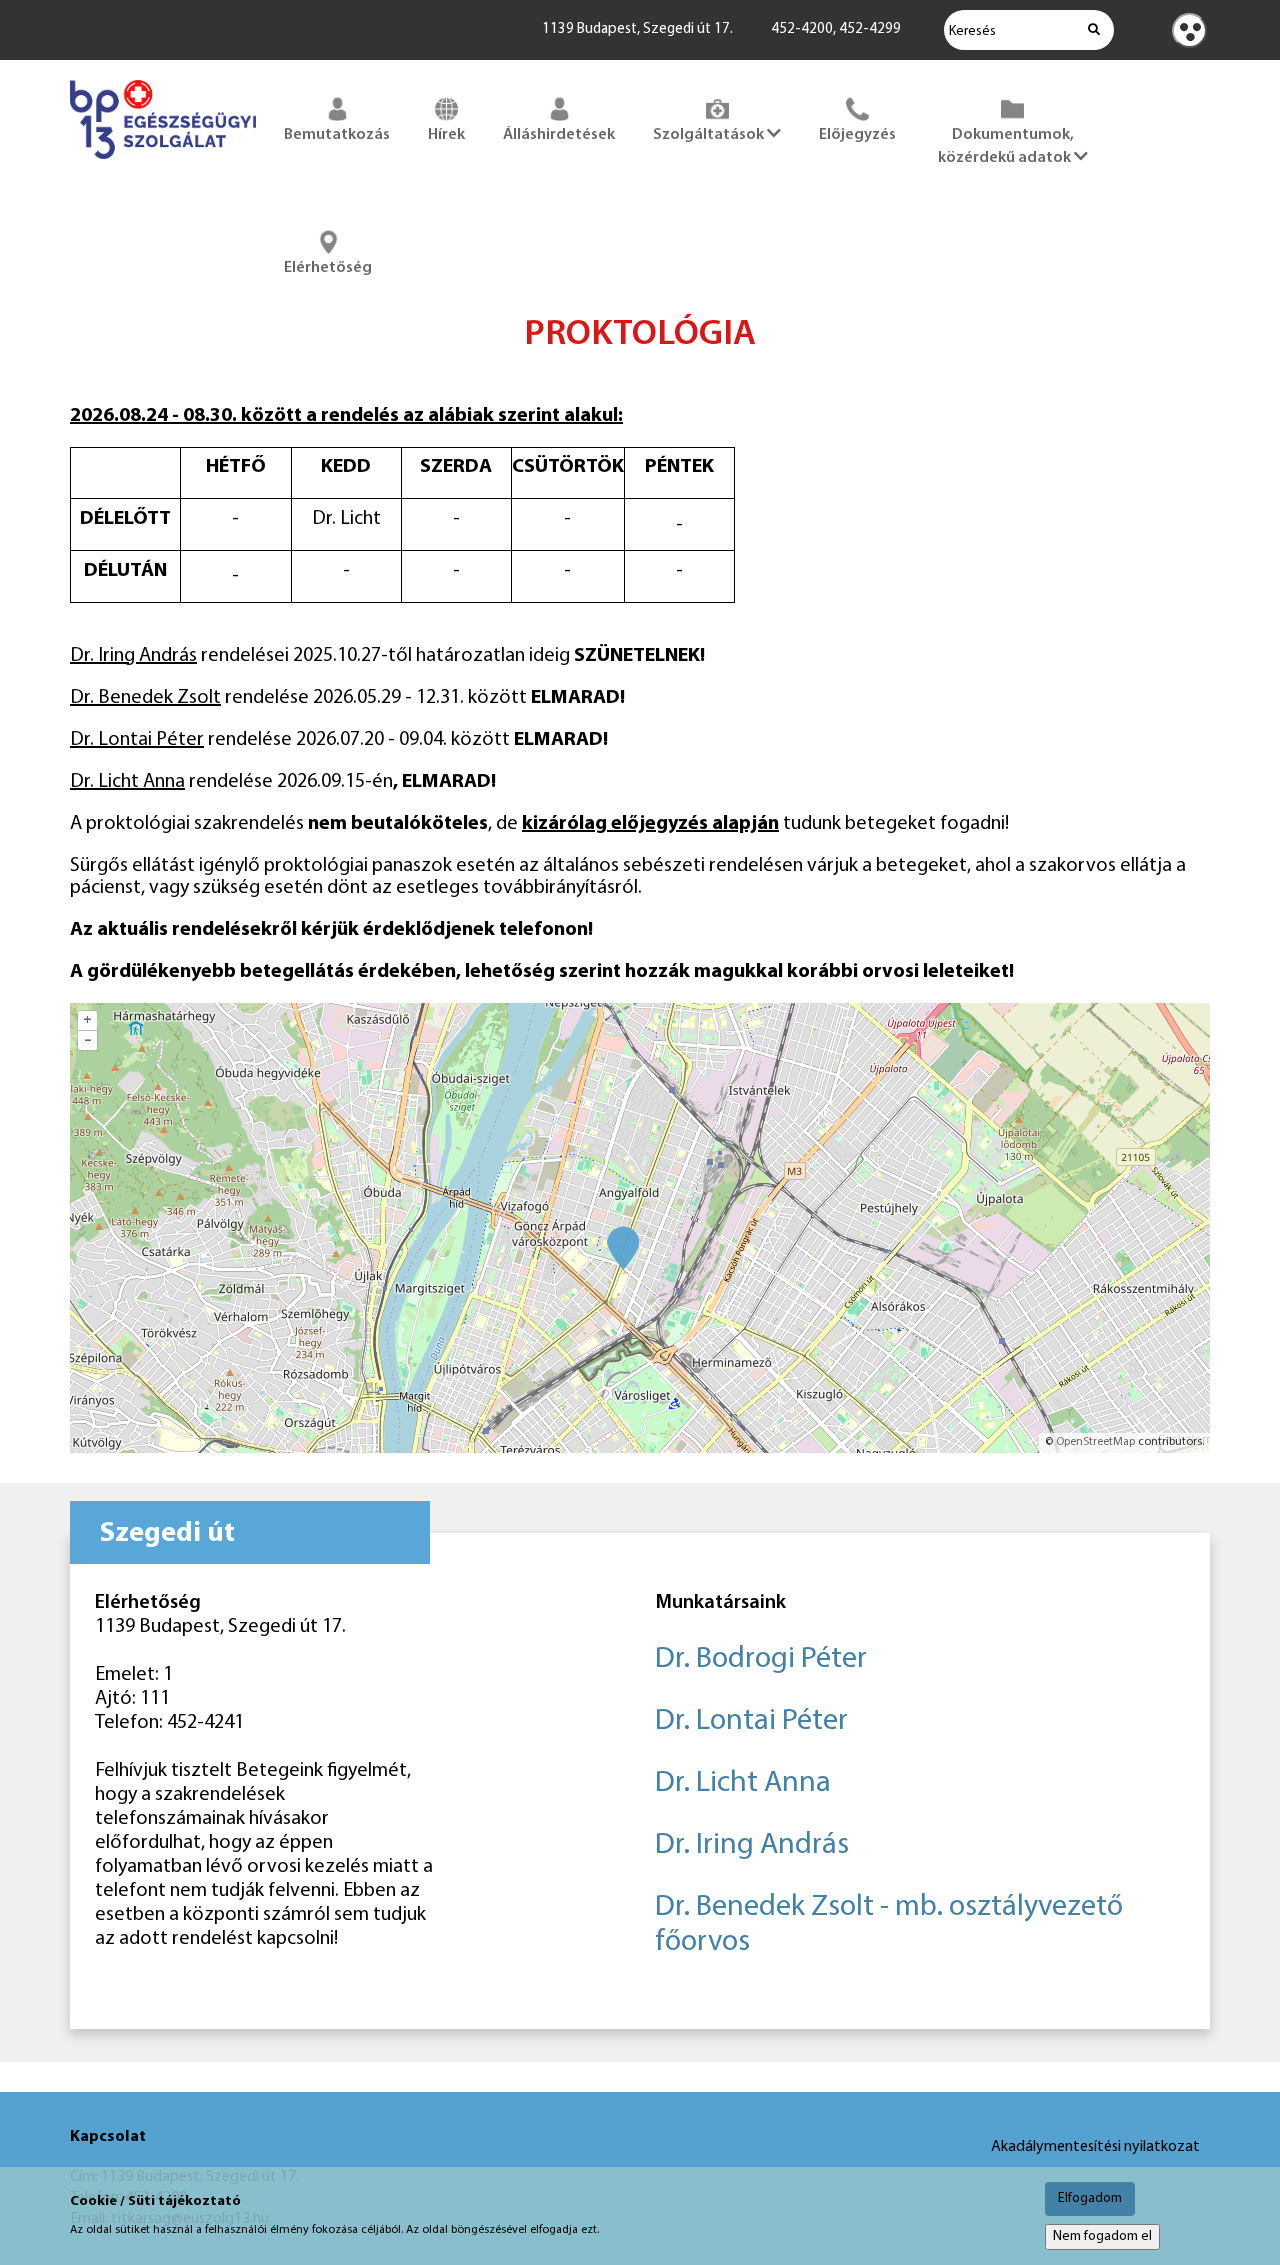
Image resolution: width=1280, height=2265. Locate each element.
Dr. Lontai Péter (751, 1721)
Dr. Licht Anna (743, 1783)
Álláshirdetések (559, 135)
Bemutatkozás (337, 135)
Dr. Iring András (752, 1845)
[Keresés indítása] (1094, 30)
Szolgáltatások (710, 135)
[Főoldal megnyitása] (163, 163)
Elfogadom (1090, 2198)
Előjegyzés (857, 135)
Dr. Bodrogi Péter (761, 1659)
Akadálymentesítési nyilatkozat (1095, 2147)
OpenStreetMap (1095, 1442)
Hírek (446, 135)
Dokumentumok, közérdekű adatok (1006, 146)
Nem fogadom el (1102, 2236)
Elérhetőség (328, 268)
